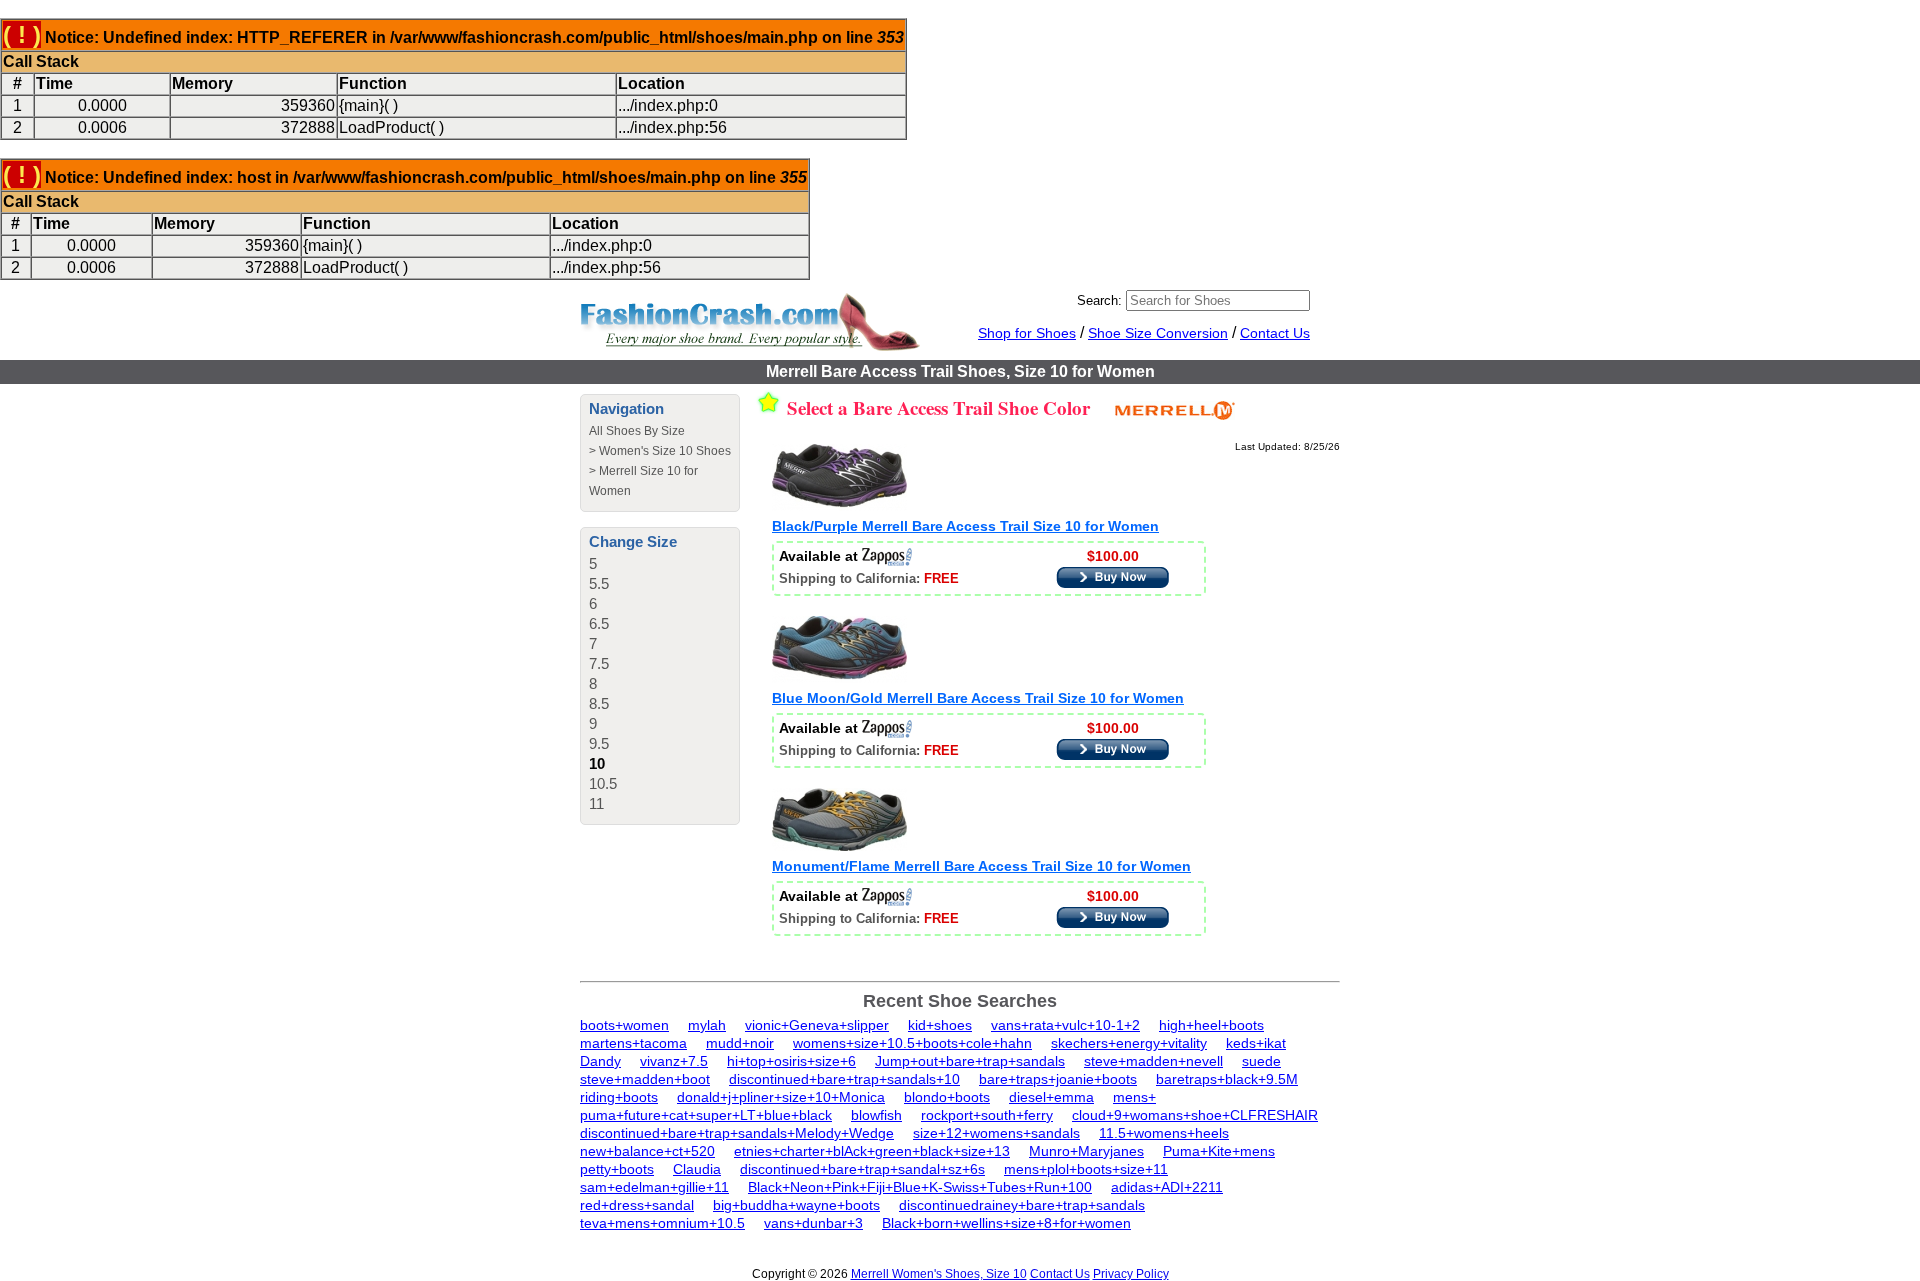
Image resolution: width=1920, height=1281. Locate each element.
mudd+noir (740, 1043)
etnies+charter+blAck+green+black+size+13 (872, 1151)
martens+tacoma (633, 1043)
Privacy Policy (1131, 1274)
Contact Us (1275, 333)
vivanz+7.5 (674, 1061)
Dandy (600, 1061)
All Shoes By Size (637, 431)
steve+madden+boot (645, 1079)
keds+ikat (1256, 1043)
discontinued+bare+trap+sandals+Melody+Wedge (737, 1133)
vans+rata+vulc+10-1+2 (1065, 1025)
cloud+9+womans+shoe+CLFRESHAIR (1195, 1115)
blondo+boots (947, 1097)
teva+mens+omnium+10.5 (662, 1223)
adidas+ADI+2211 (1167, 1187)
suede (1261, 1061)
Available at (820, 556)
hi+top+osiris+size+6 (791, 1061)
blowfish (876, 1115)
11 (596, 803)
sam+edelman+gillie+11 (654, 1187)
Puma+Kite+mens (1219, 1151)
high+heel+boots (1211, 1025)
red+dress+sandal (637, 1205)
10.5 (603, 783)
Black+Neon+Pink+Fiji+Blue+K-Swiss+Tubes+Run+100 (920, 1187)
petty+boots (617, 1169)
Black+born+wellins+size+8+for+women (1006, 1223)
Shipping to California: (869, 578)
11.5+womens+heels (1164, 1133)
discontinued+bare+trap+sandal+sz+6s (862, 1169)
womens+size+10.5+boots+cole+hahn (912, 1043)
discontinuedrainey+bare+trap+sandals (1022, 1205)
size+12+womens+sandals (996, 1133)
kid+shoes (940, 1025)
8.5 (599, 703)
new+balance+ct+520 (647, 1151)
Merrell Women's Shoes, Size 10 (939, 1274)
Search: (1099, 300)
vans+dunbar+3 (813, 1223)
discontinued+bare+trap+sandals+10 (844, 1079)
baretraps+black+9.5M (1227, 1079)
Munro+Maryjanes (1086, 1151)
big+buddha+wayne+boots (796, 1205)
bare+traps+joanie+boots (1058, 1079)
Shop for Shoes (1027, 333)
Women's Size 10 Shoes (665, 451)
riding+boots (619, 1097)
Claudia (697, 1169)
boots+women (624, 1025)
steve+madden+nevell (1153, 1061)
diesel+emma (1051, 1097)
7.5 (599, 663)
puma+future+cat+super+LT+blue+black (706, 1115)
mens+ (1134, 1097)
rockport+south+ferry (987, 1115)
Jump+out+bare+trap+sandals (970, 1061)
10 (597, 763)
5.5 (599, 583)
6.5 (599, 623)
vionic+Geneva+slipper (817, 1025)
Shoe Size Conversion (1158, 333)
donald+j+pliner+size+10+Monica (781, 1097)
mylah (707, 1025)
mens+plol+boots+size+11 (1086, 1169)
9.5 (599, 743)
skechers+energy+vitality (1129, 1043)
